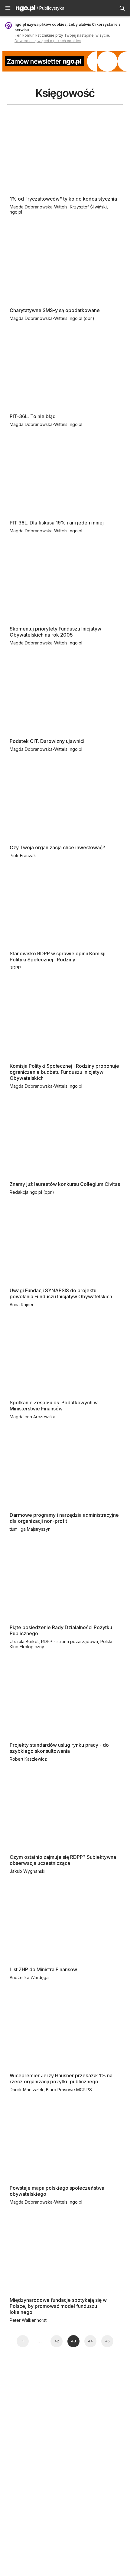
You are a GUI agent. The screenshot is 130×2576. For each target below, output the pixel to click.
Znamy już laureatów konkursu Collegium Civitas (65, 1184)
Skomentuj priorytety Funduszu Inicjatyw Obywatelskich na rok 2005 (55, 632)
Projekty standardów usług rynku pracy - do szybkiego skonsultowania (59, 1748)
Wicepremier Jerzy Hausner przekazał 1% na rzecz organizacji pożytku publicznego (61, 2078)
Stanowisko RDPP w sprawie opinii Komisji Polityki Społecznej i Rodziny (58, 957)
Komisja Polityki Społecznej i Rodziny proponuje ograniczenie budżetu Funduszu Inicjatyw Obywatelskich (64, 1072)
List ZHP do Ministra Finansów (43, 1969)
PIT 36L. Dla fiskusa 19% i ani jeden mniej (57, 523)
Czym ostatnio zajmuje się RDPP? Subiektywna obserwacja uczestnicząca (63, 1860)
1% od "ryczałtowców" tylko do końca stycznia (63, 199)
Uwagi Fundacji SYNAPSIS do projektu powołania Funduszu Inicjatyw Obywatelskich (61, 1293)
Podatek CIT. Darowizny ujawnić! (47, 741)
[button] (8, 8)
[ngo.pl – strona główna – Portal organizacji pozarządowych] (26, 9)
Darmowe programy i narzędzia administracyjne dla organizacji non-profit (64, 1518)
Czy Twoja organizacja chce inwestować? (57, 847)
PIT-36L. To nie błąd (33, 416)
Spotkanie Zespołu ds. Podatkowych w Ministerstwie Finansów (54, 1406)
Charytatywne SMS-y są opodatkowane (55, 310)
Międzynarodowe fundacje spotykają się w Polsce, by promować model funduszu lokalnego (58, 2306)
